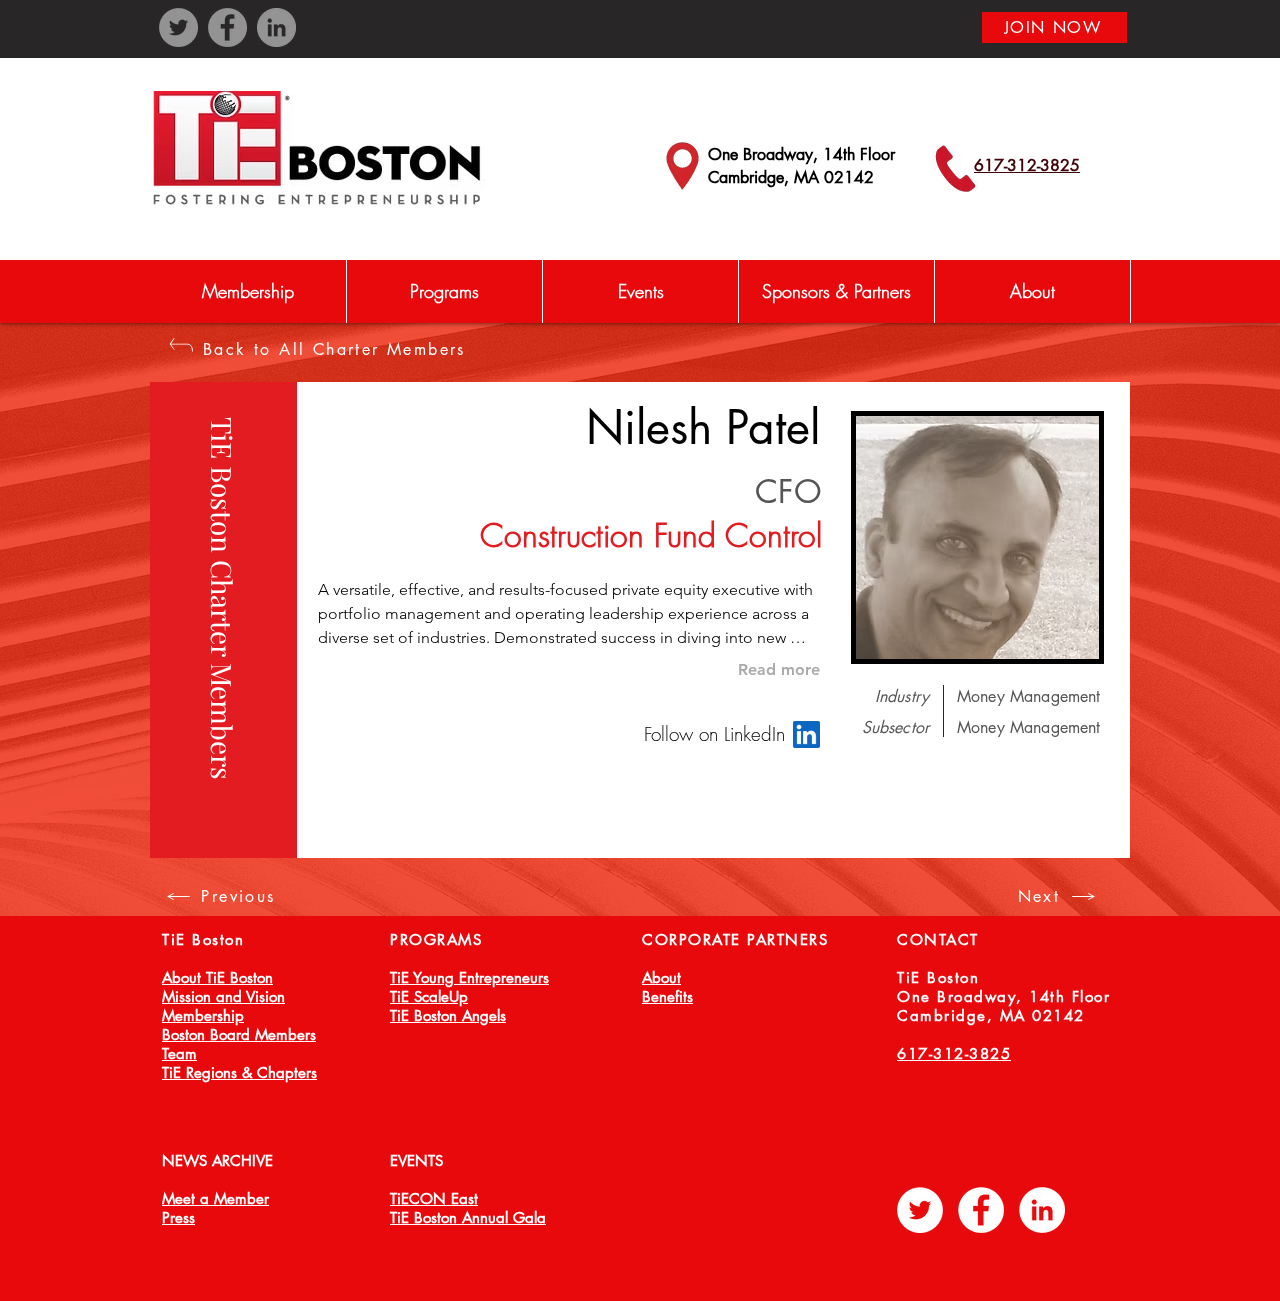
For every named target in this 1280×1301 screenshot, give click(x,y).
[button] (444, 291)
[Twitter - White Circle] (920, 1210)
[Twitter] (178, 27)
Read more (779, 669)
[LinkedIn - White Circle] (1042, 1210)
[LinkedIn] (276, 27)
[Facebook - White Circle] (981, 1210)
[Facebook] (227, 27)
